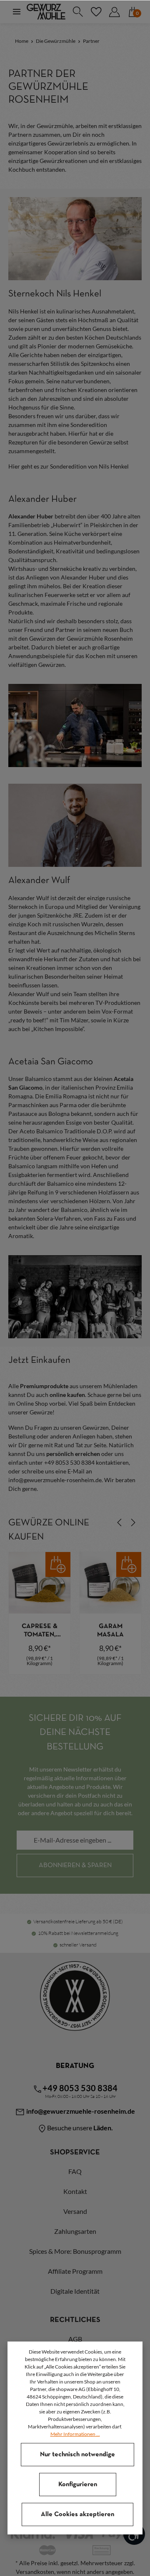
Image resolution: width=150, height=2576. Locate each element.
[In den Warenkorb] (58, 1564)
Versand (75, 2211)
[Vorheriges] (120, 1522)
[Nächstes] (132, 1522)
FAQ (75, 2171)
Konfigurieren (78, 2485)
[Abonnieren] (75, 1865)
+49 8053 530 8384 (80, 2088)
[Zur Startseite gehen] (46, 12)
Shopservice (75, 2153)
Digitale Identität (75, 2291)
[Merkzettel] (96, 12)
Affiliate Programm (75, 2271)
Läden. (103, 2128)
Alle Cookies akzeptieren (77, 2514)
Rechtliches (75, 2320)
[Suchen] (77, 12)
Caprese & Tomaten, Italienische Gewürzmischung (40, 1631)
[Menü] (17, 12)
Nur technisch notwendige (77, 2455)
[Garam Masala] (110, 1583)
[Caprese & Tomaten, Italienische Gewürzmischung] (40, 1583)
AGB (75, 2339)
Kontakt (75, 2191)
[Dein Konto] (114, 12)
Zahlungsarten (75, 2231)
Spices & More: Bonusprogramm (75, 2251)
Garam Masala (110, 1631)
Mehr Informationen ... (75, 2434)
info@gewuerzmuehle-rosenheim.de (80, 2111)
